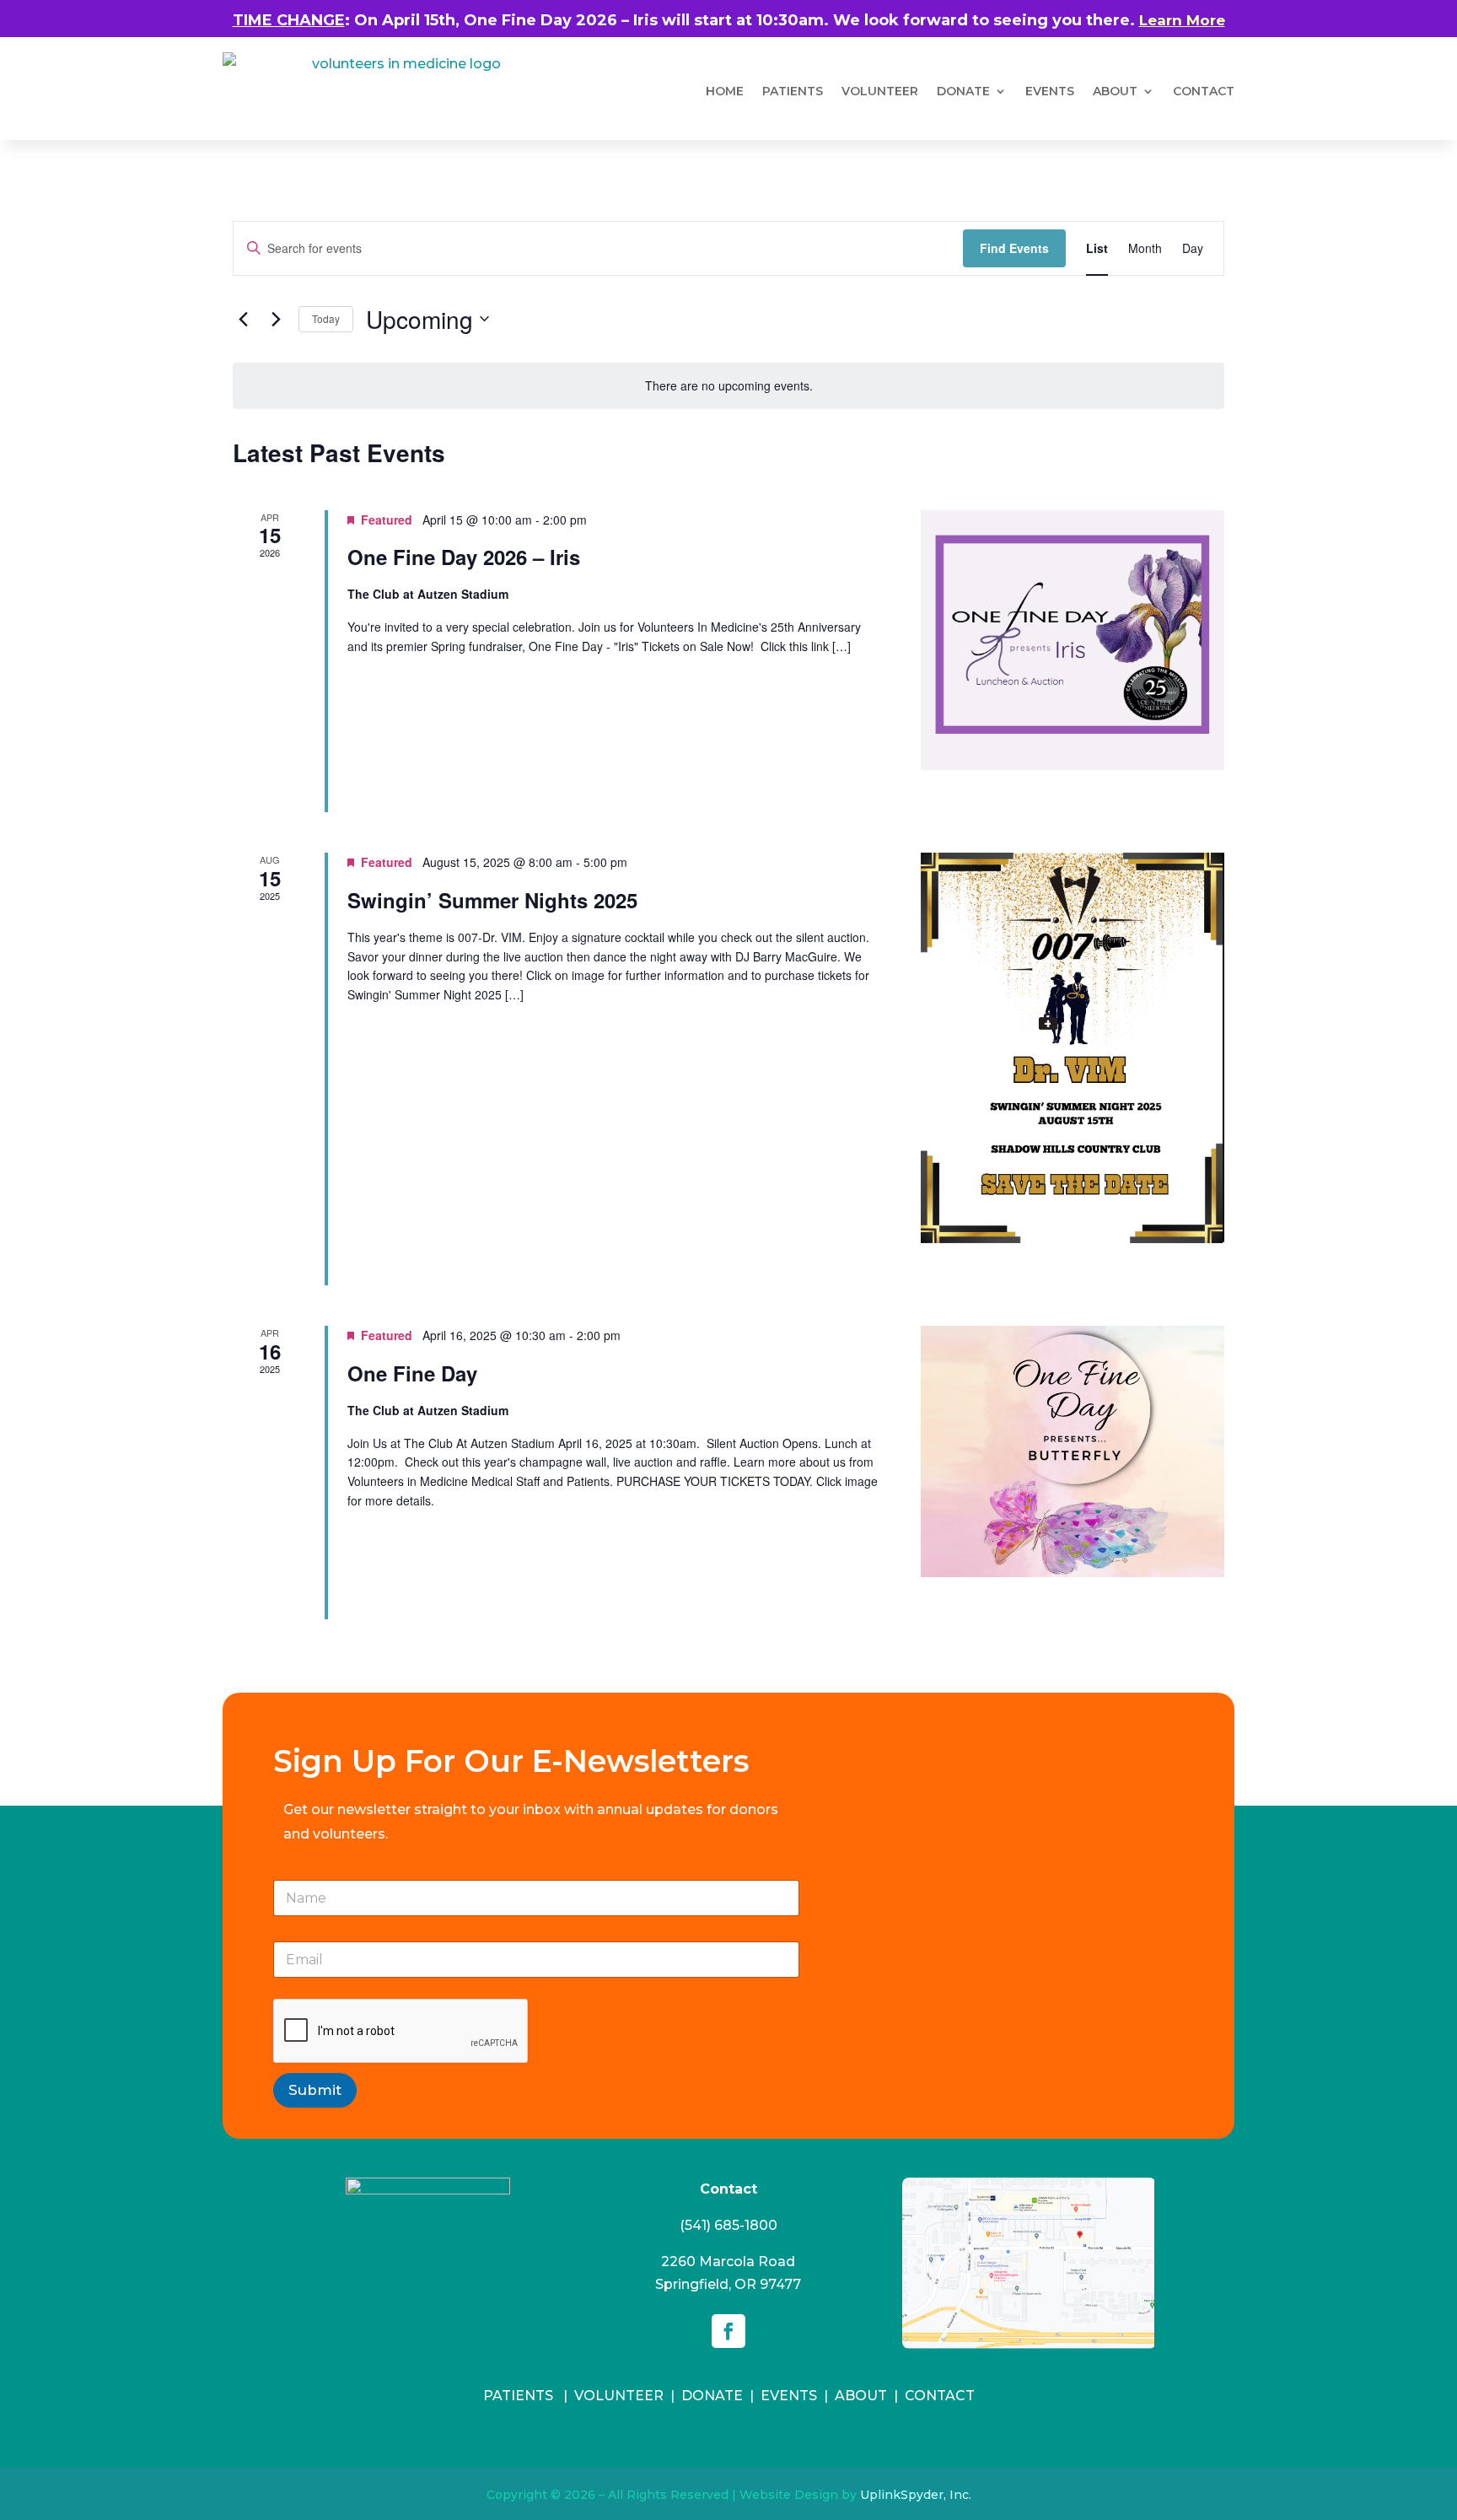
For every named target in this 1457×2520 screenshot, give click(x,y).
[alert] (728, 386)
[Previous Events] (243, 319)
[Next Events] (276, 319)
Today (326, 318)
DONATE (963, 91)
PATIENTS (793, 91)
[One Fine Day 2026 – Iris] (1073, 641)
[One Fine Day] (1073, 1451)
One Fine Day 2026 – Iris (464, 557)
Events (1050, 91)
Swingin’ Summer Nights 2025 (492, 900)
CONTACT (940, 2396)
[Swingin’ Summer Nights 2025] (1073, 1048)
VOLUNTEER (880, 91)
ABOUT (1115, 91)
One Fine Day (412, 1373)
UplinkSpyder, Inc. (916, 2495)
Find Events (1014, 248)
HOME (725, 91)
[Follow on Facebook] (728, 2331)
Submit (315, 2090)
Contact (1204, 91)
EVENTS (789, 2396)
